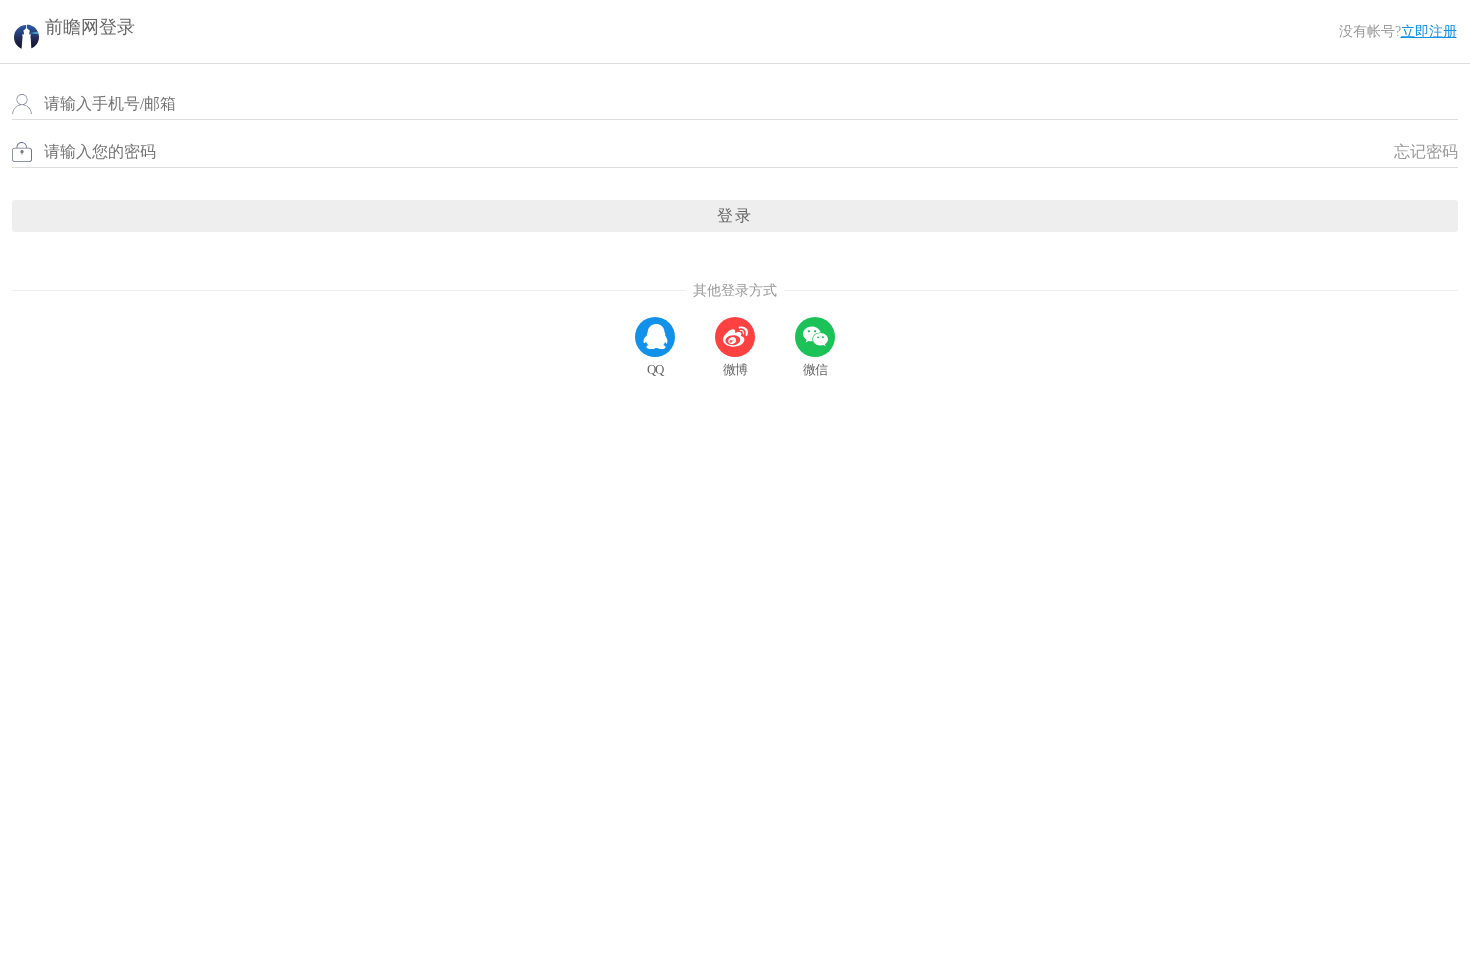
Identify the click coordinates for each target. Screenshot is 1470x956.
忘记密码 (1426, 151)
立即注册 (1429, 31)
